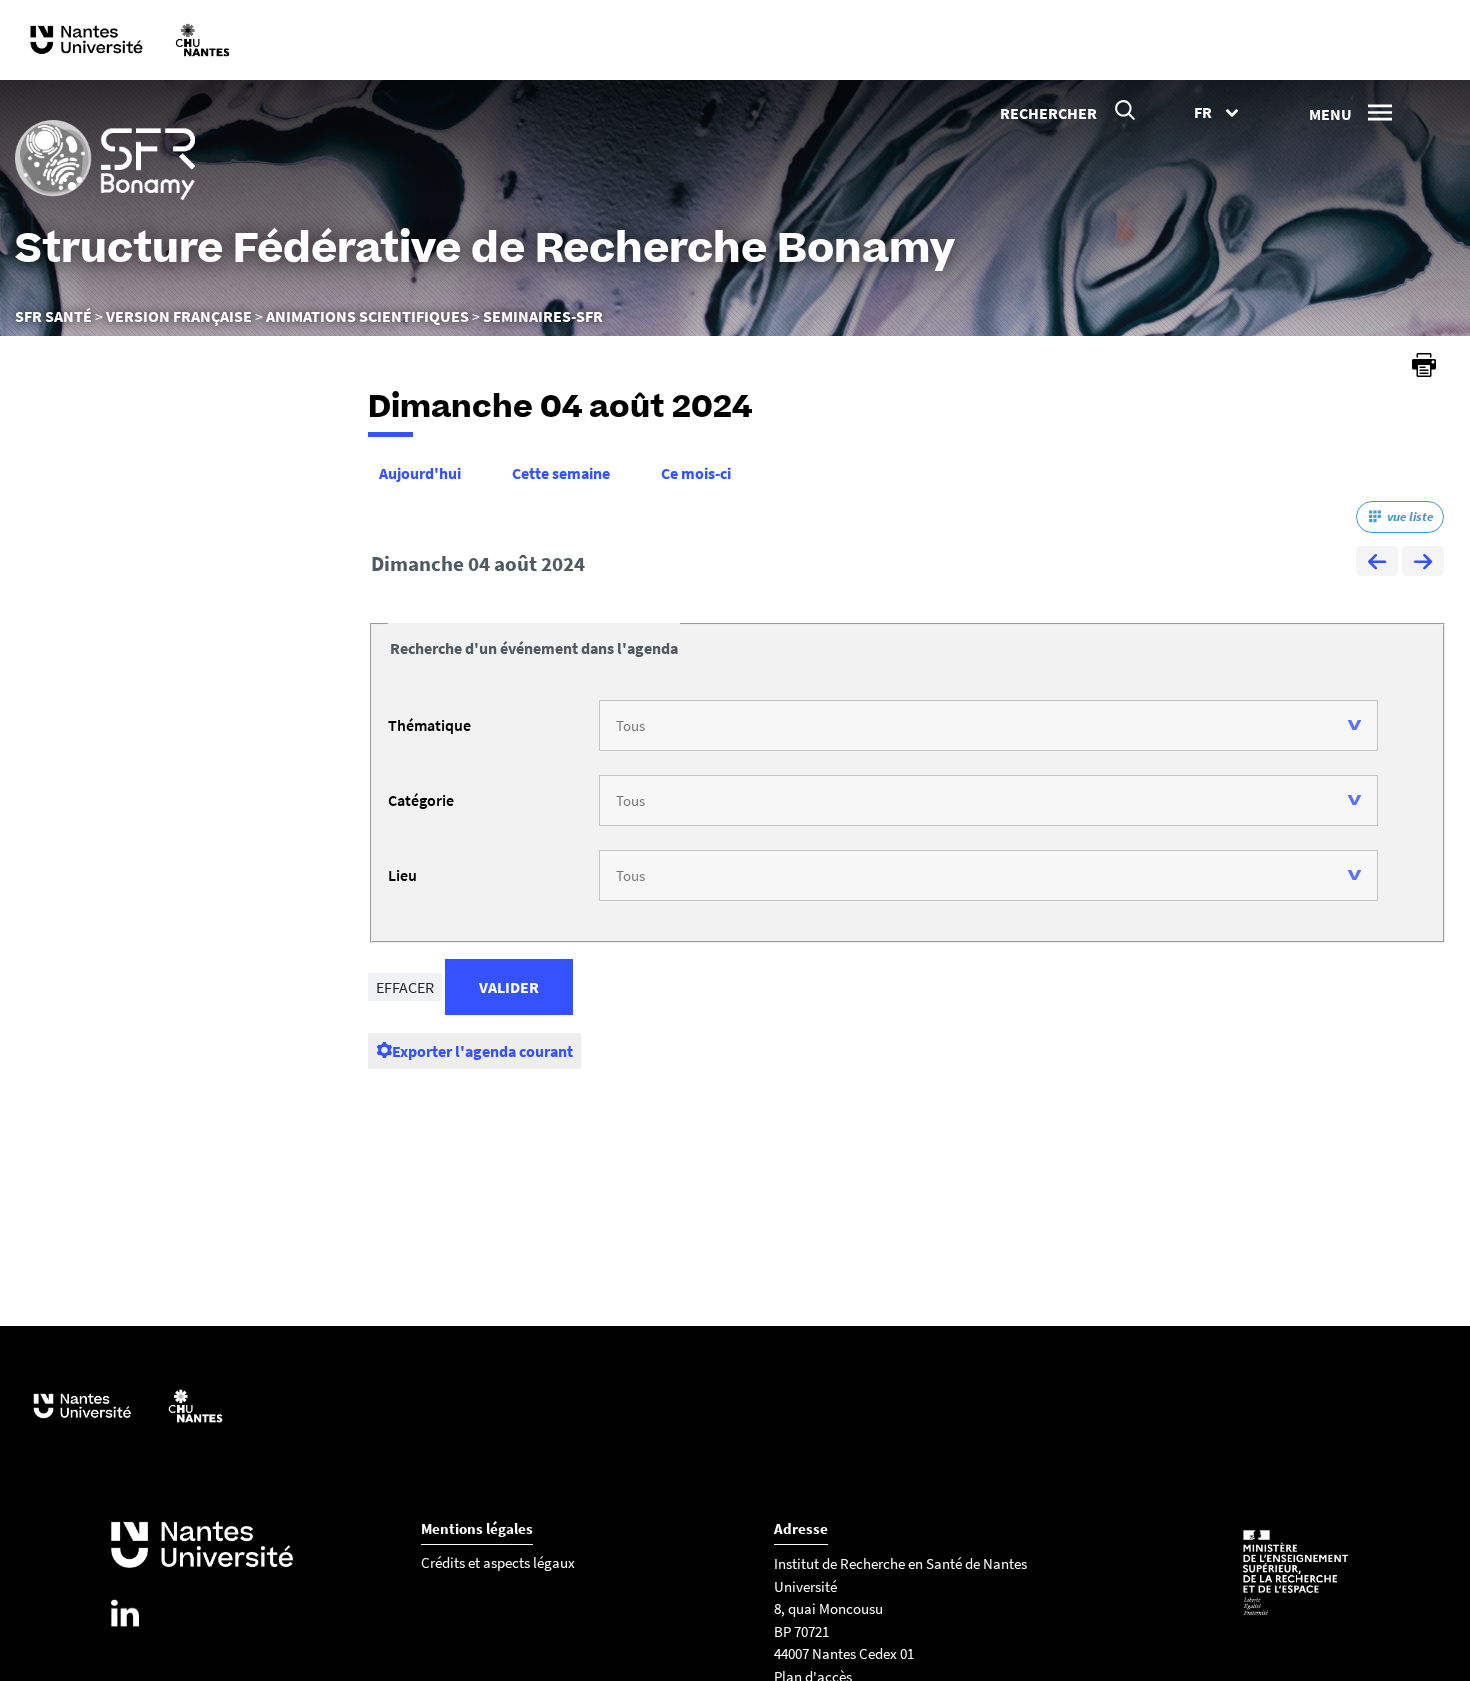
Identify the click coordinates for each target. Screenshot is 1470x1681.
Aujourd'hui (420, 473)
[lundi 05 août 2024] (1423, 564)
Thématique (429, 725)
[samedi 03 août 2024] (1377, 564)
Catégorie (421, 800)
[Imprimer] (1424, 365)
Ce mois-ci (696, 473)
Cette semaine (561, 473)
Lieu (402, 875)
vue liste (1410, 516)
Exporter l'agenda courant (482, 1051)
